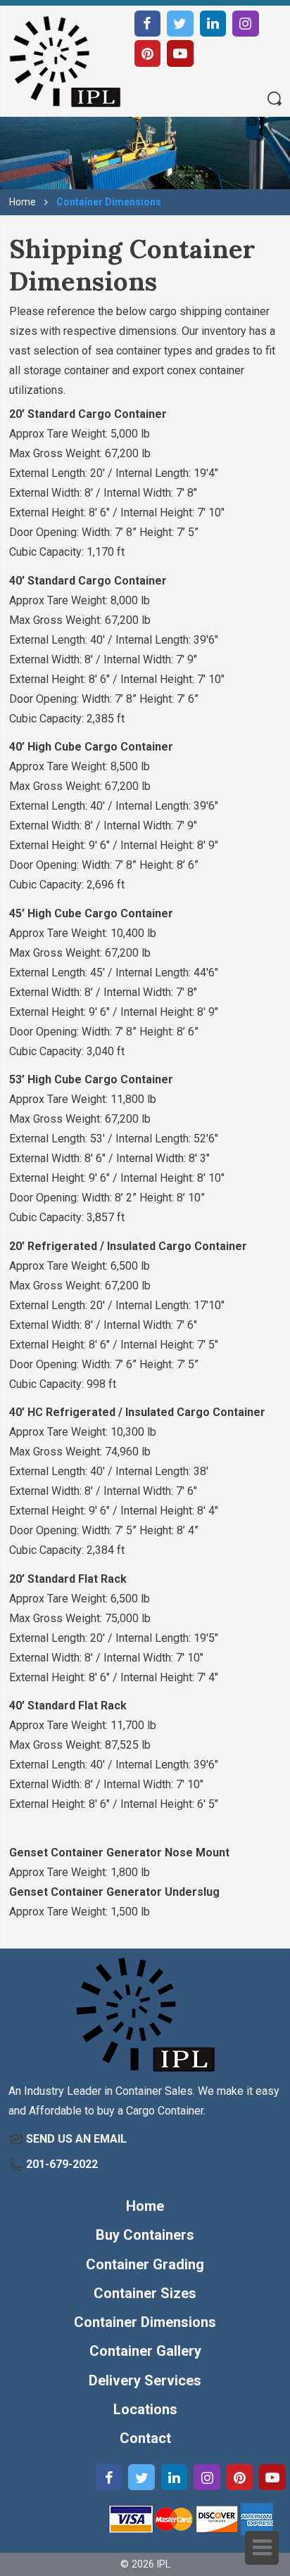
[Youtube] (180, 53)
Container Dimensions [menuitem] (145, 2322)
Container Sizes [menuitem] (145, 2293)
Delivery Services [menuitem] (145, 2380)
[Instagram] (246, 24)
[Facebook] (148, 24)
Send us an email (76, 2139)
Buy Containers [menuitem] (145, 2235)
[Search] (275, 100)
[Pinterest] (148, 53)
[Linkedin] (213, 24)
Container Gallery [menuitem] (145, 2351)
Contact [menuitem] (145, 2438)
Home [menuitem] (145, 2206)
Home (23, 202)
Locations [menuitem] (145, 2409)
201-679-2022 (62, 2164)
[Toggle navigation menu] (262, 2548)
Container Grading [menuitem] (145, 2264)
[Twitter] (180, 24)
